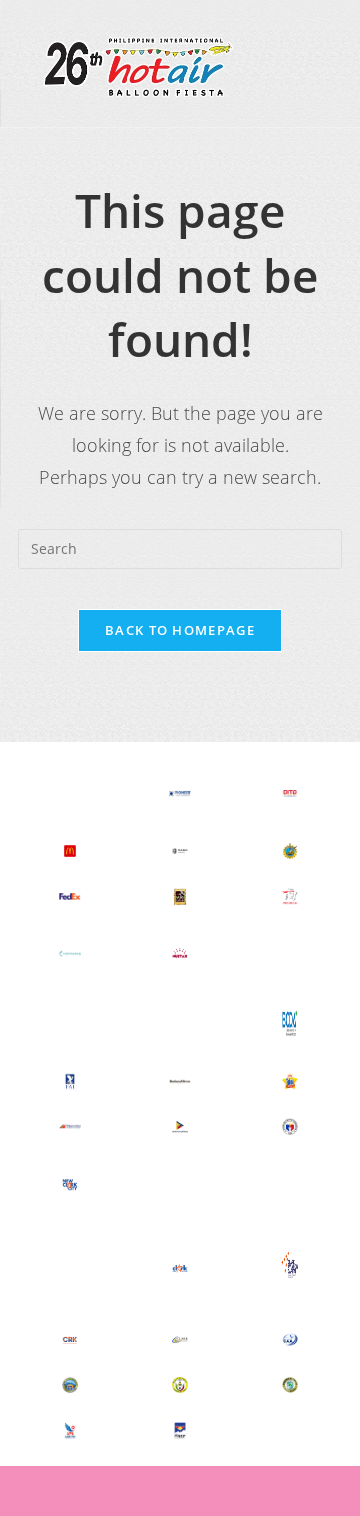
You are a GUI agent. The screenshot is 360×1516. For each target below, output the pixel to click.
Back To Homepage (180, 630)
